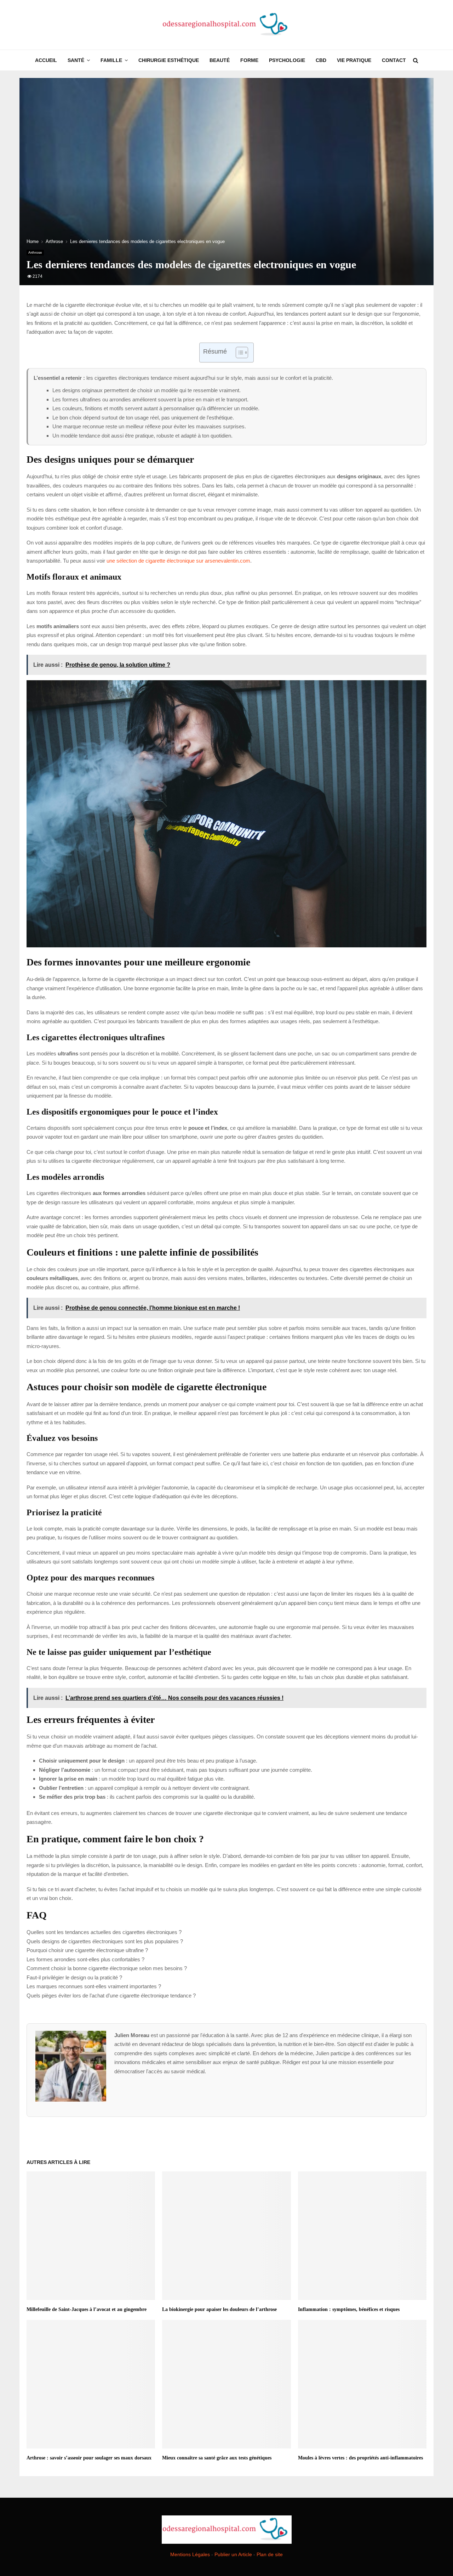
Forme (249, 60)
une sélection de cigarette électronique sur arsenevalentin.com (178, 561)
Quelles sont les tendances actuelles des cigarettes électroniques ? (104, 1932)
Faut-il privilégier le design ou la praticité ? (74, 1977)
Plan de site (270, 2554)
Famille (111, 60)
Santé (76, 60)
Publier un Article (233, 2554)
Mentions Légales (190, 2554)
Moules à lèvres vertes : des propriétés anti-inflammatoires (360, 2458)
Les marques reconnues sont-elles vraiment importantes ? (94, 1986)
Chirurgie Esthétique (169, 60)
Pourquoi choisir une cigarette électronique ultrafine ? (87, 1950)
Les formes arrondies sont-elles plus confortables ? (85, 1959)
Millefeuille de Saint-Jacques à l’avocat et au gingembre (87, 2309)
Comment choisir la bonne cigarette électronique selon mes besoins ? (107, 1968)
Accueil (46, 60)
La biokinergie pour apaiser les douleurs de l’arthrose (219, 2309)
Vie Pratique (354, 60)
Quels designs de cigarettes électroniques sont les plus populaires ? (105, 1941)
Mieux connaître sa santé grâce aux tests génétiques (217, 2458)
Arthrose (35, 252)
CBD (321, 60)
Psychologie (287, 60)
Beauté (220, 60)
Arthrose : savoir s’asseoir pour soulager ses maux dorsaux (89, 2458)
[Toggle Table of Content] (238, 353)
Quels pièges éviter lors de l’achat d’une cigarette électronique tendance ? (111, 1996)
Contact (394, 60)
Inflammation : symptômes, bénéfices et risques (349, 2309)
